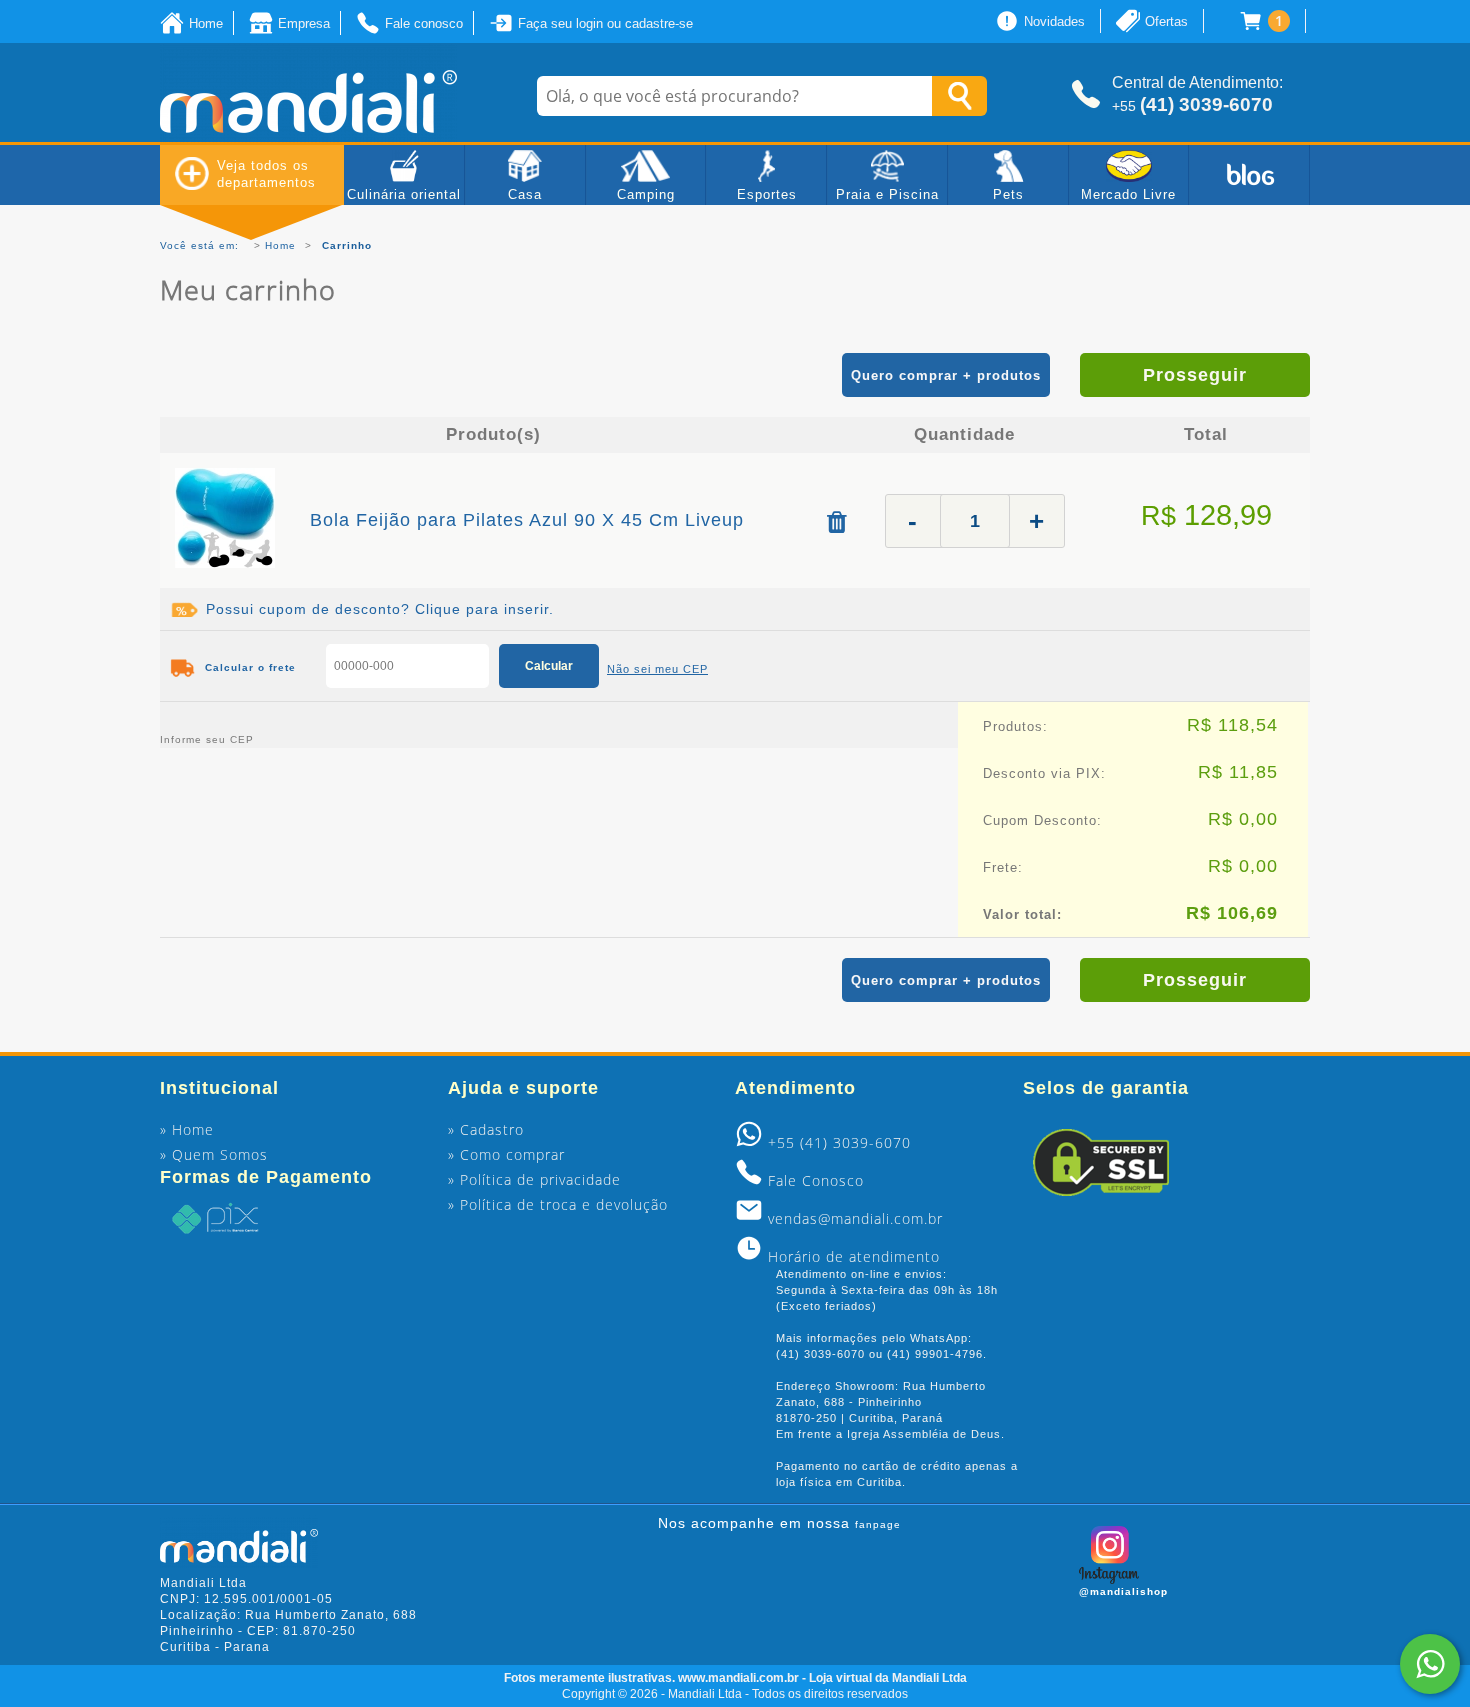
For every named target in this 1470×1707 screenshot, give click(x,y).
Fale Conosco (816, 1180)
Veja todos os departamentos (266, 174)
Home (280, 245)
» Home (187, 1129)
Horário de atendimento (854, 1256)
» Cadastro (486, 1129)
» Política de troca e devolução (558, 1204)
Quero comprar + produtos (946, 375)
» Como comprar (506, 1154)
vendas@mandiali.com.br (855, 1218)
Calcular (549, 666)
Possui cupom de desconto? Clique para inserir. (380, 609)
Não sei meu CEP (657, 669)
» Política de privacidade (534, 1179)
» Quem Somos (214, 1154)
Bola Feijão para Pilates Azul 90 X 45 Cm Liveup (527, 520)
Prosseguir (1195, 375)
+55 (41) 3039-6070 (839, 1142)
